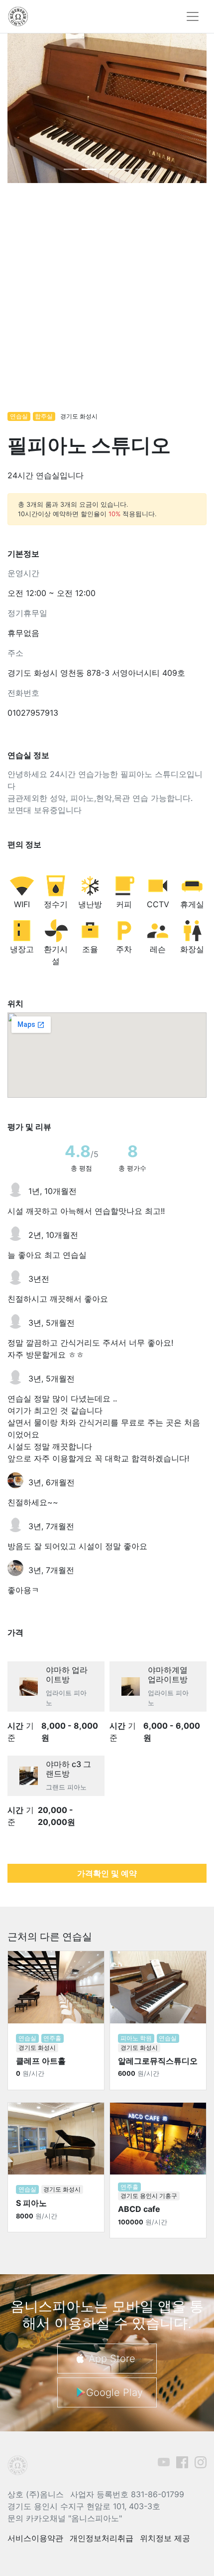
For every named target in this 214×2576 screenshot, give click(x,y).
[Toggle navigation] (193, 16)
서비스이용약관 (35, 2538)
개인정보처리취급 (102, 2538)
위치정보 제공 (165, 2538)
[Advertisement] (107, 302)
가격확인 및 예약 (107, 1873)
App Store (112, 2359)
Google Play (114, 2392)
